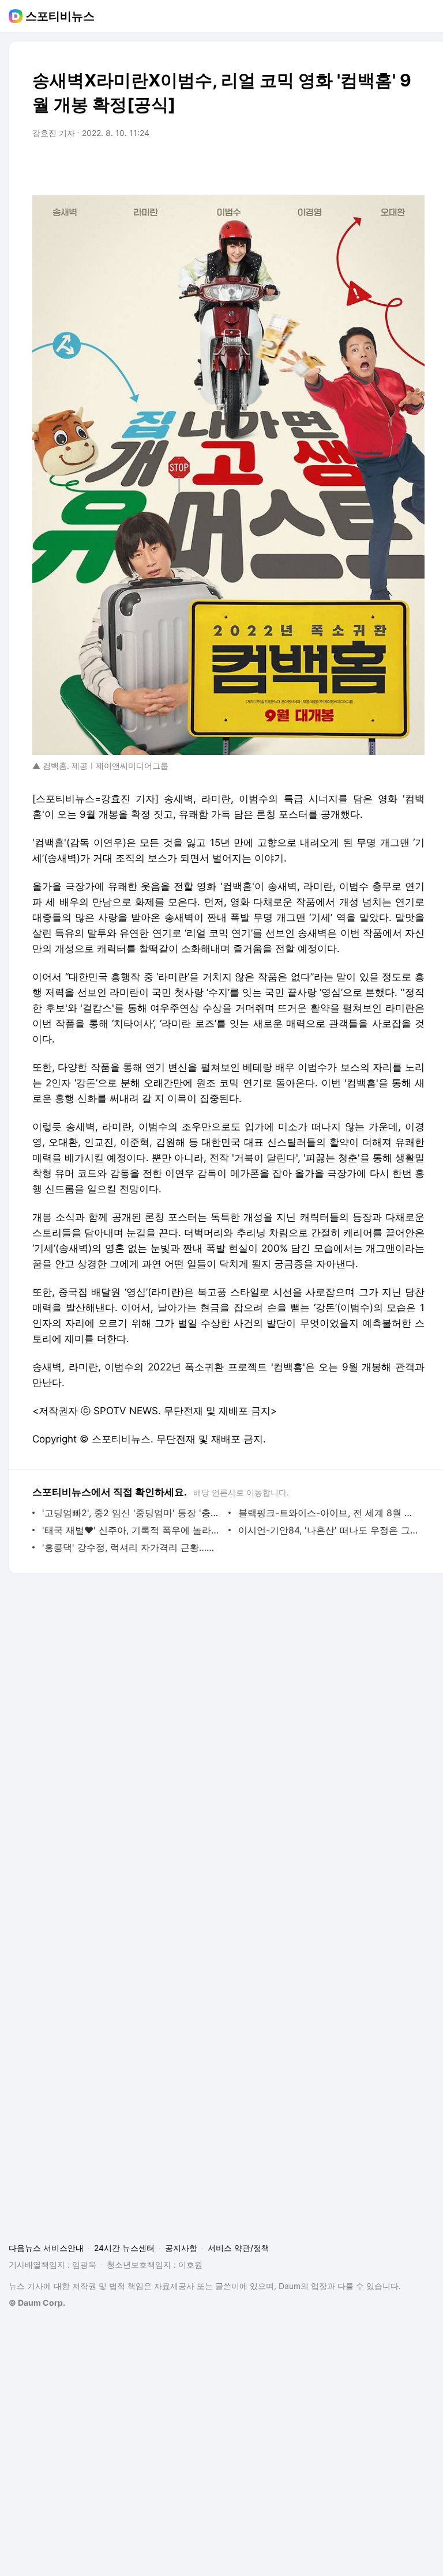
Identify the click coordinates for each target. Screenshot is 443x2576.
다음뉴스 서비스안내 (46, 2248)
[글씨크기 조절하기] (390, 165)
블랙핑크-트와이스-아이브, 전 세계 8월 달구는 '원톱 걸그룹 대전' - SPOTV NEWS (329, 1513)
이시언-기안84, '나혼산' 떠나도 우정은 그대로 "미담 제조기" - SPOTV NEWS (329, 1530)
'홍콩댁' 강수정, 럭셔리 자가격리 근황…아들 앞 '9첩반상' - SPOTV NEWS (132, 1547)
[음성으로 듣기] (344, 165)
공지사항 (181, 2248)
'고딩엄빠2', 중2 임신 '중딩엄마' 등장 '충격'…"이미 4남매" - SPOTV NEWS (132, 1513)
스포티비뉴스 (60, 16)
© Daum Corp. (37, 2303)
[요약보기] (321, 165)
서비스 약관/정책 (239, 2248)
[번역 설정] (367, 165)
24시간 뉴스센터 (124, 2248)
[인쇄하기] (413, 165)
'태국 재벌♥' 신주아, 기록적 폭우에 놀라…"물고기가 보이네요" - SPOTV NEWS (132, 1530)
